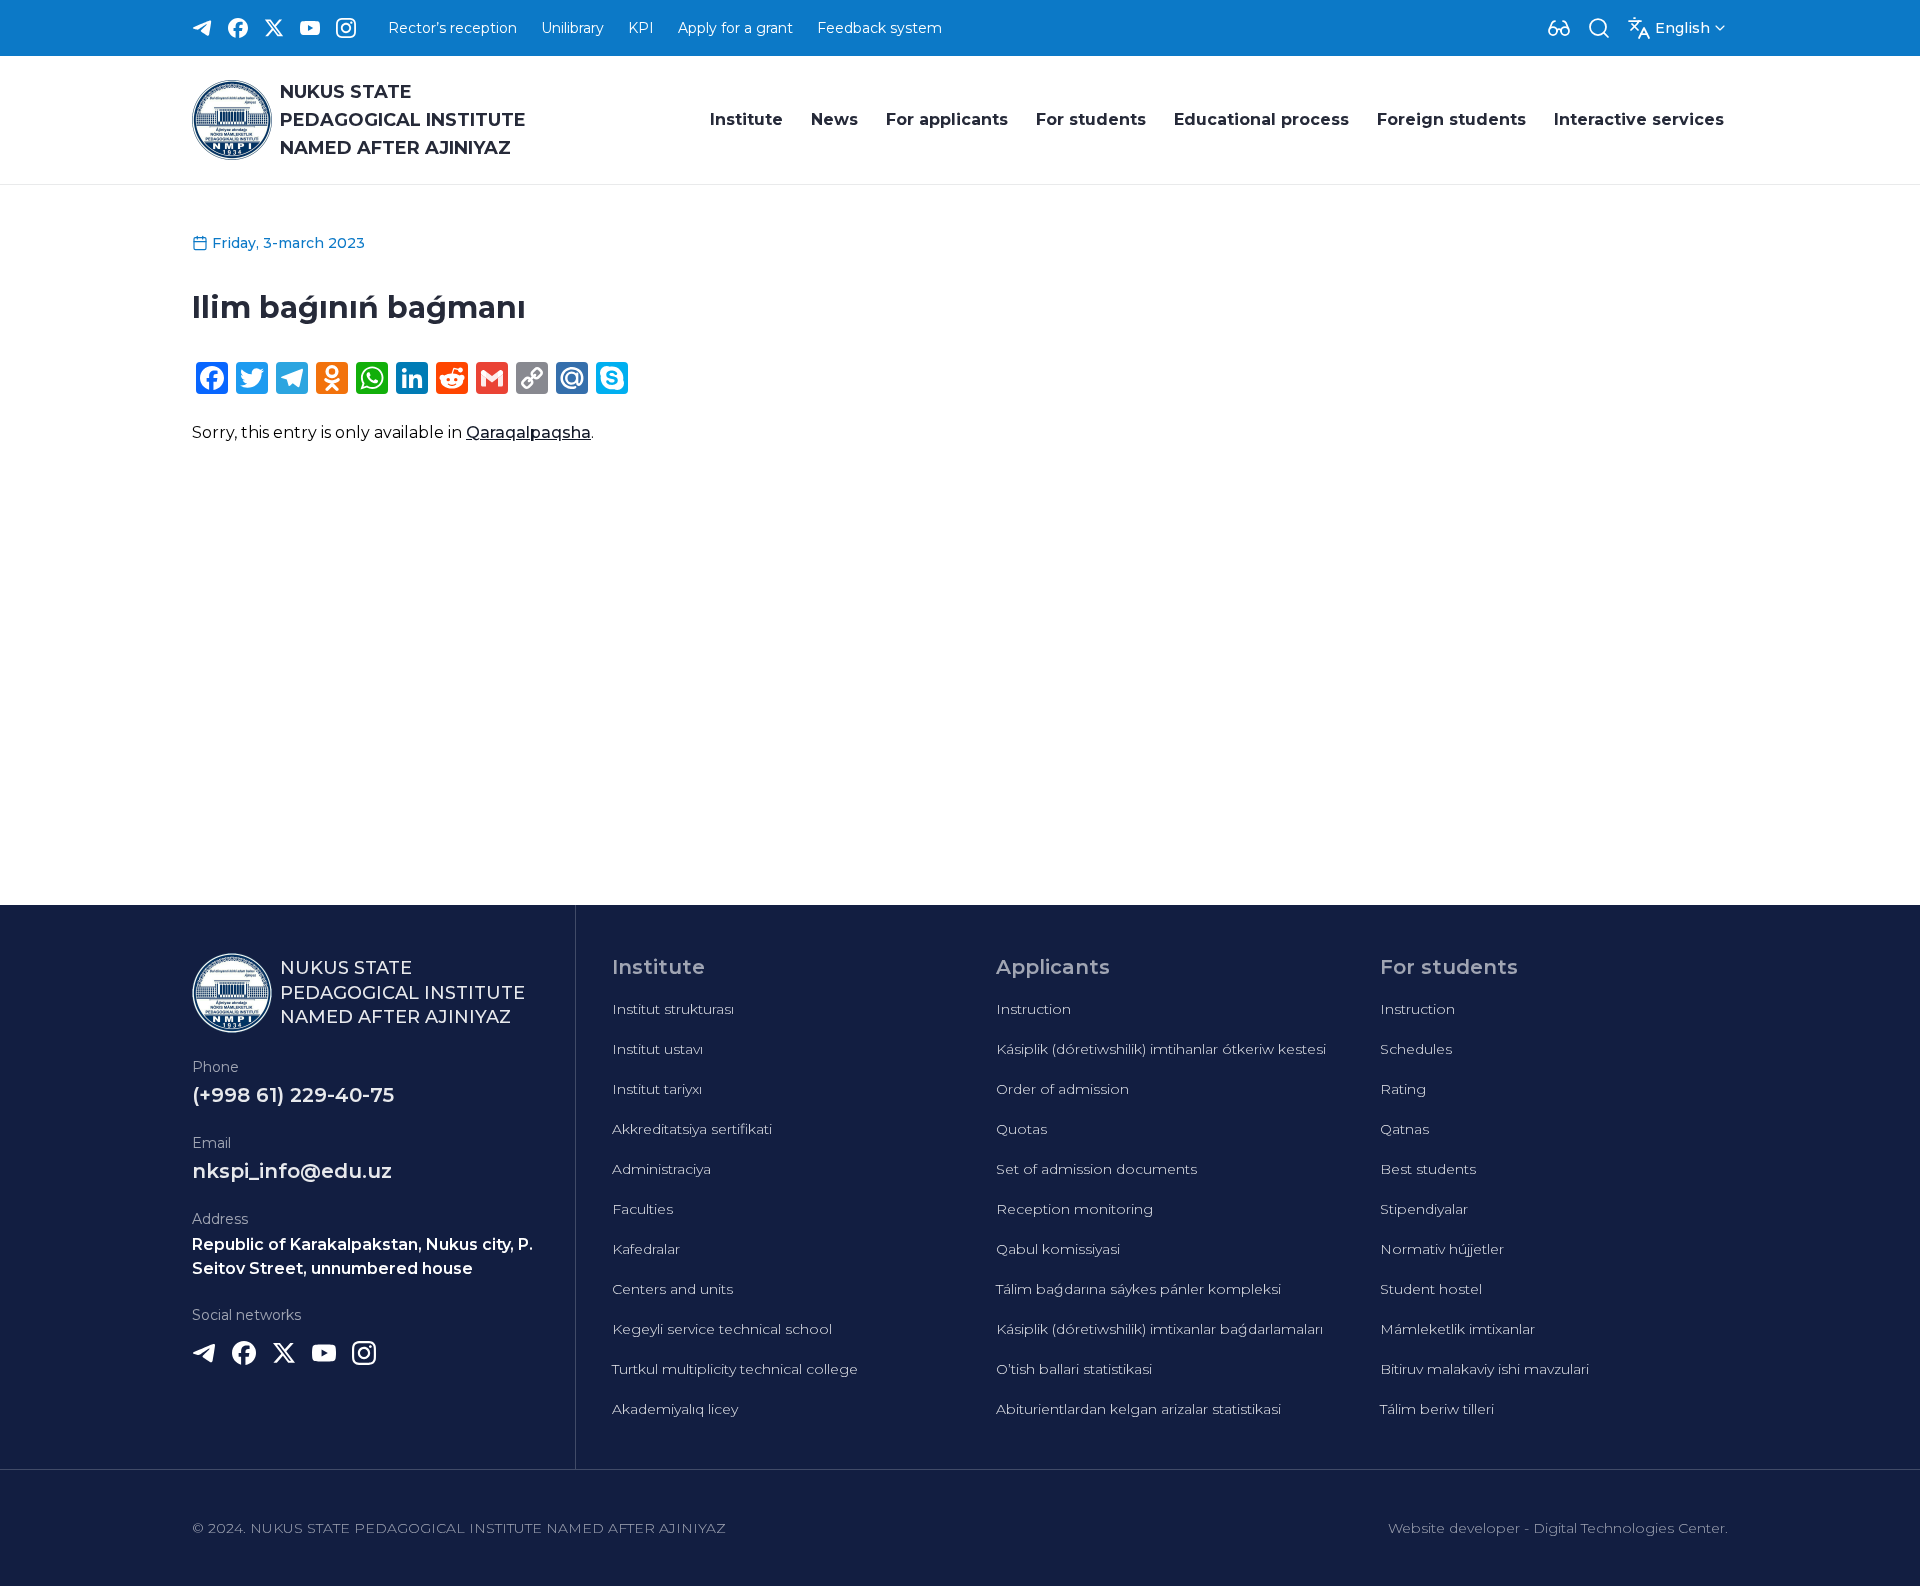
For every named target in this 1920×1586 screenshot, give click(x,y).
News (834, 119)
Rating (1403, 1089)
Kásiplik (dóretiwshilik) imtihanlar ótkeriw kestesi (1161, 1049)
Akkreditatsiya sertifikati (692, 1129)
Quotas (1021, 1129)
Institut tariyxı (657, 1089)
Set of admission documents (1096, 1169)
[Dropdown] (1559, 28)
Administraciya (661, 1169)
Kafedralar (646, 1249)
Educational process (1261, 119)
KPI (641, 28)
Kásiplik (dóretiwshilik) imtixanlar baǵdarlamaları (1159, 1329)
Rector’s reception (452, 28)
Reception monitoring (1074, 1209)
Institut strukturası (673, 1009)
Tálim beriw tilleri (1437, 1409)
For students (1091, 119)
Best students (1428, 1169)
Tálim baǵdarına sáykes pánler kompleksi (1138, 1289)
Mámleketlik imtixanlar (1457, 1329)
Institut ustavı (657, 1049)
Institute (746, 119)
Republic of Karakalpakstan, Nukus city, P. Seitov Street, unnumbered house (362, 1256)
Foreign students (1451, 119)
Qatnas (1404, 1129)
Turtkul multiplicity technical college (735, 1369)
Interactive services (1639, 119)
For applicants (947, 119)
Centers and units (672, 1289)
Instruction (1033, 1009)
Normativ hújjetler (1442, 1249)
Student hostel (1431, 1289)
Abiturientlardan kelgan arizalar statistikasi (1138, 1409)
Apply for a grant (735, 28)
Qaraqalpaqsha (528, 432)
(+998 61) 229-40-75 (293, 1095)
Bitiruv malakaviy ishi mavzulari (1484, 1369)
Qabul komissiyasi (1058, 1249)
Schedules (1416, 1049)
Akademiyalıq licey (675, 1409)
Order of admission (1062, 1089)
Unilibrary (572, 28)
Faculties (642, 1209)
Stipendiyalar (1424, 1209)
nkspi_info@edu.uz (292, 1171)
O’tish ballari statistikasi (1074, 1369)
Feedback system (879, 28)
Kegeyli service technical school (722, 1329)
